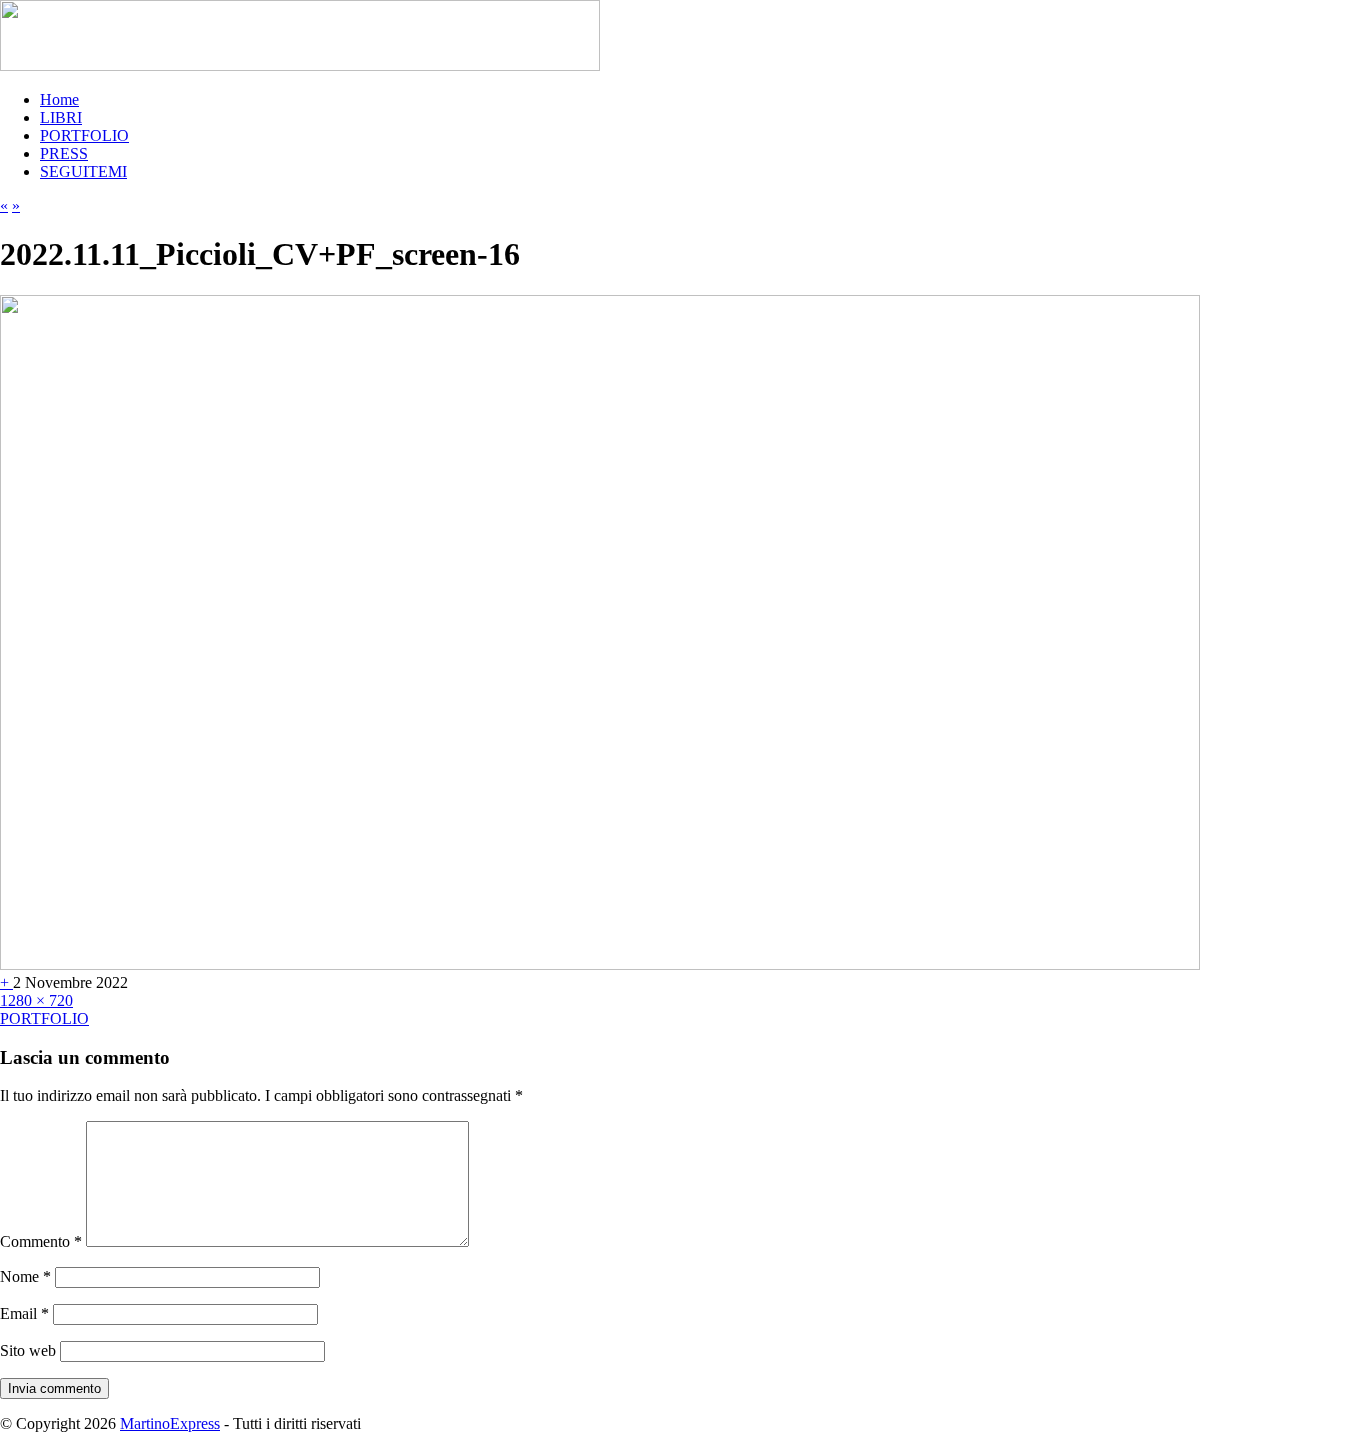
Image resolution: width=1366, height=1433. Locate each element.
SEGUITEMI (83, 171)
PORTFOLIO (84, 135)
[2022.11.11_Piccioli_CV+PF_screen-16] (600, 964)
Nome (25, 1276)
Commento (41, 1241)
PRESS (64, 153)
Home (59, 99)
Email (24, 1313)
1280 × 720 (36, 1000)
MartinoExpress (170, 1423)
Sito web (28, 1350)
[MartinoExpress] (300, 65)
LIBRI (61, 117)
